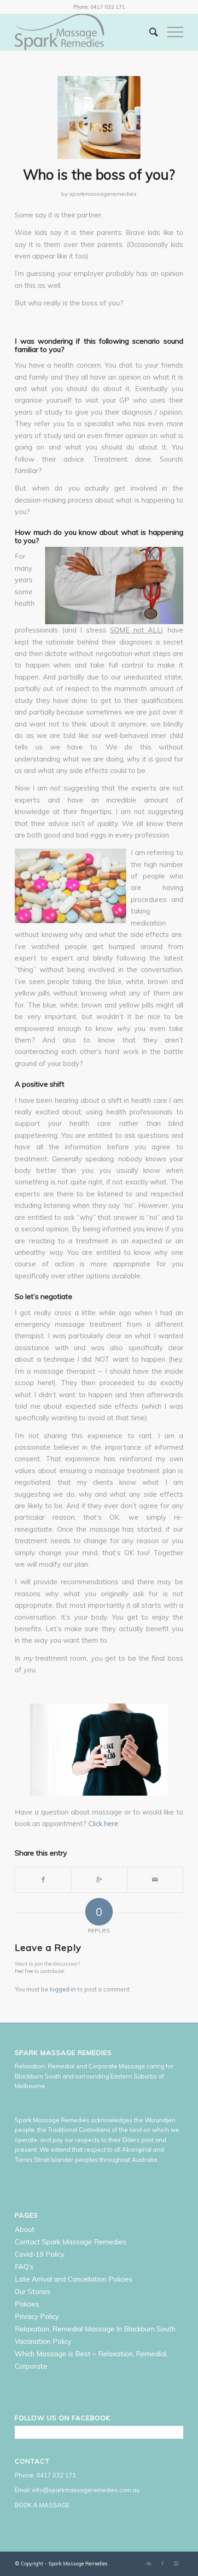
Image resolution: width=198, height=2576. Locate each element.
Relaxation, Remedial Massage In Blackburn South (95, 2329)
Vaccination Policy (43, 2341)
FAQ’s (24, 2267)
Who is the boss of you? (99, 175)
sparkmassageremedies (103, 194)
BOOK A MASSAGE (42, 2505)
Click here (103, 1824)
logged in (63, 1989)
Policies (27, 2304)
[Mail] (149, 2564)
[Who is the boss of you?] (99, 117)
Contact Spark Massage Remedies (71, 2242)
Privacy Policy (37, 2316)
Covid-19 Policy (40, 2254)
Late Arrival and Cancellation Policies (74, 2279)
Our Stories (33, 2292)
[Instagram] (176, 2564)
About (25, 2229)
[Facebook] (163, 2564)
